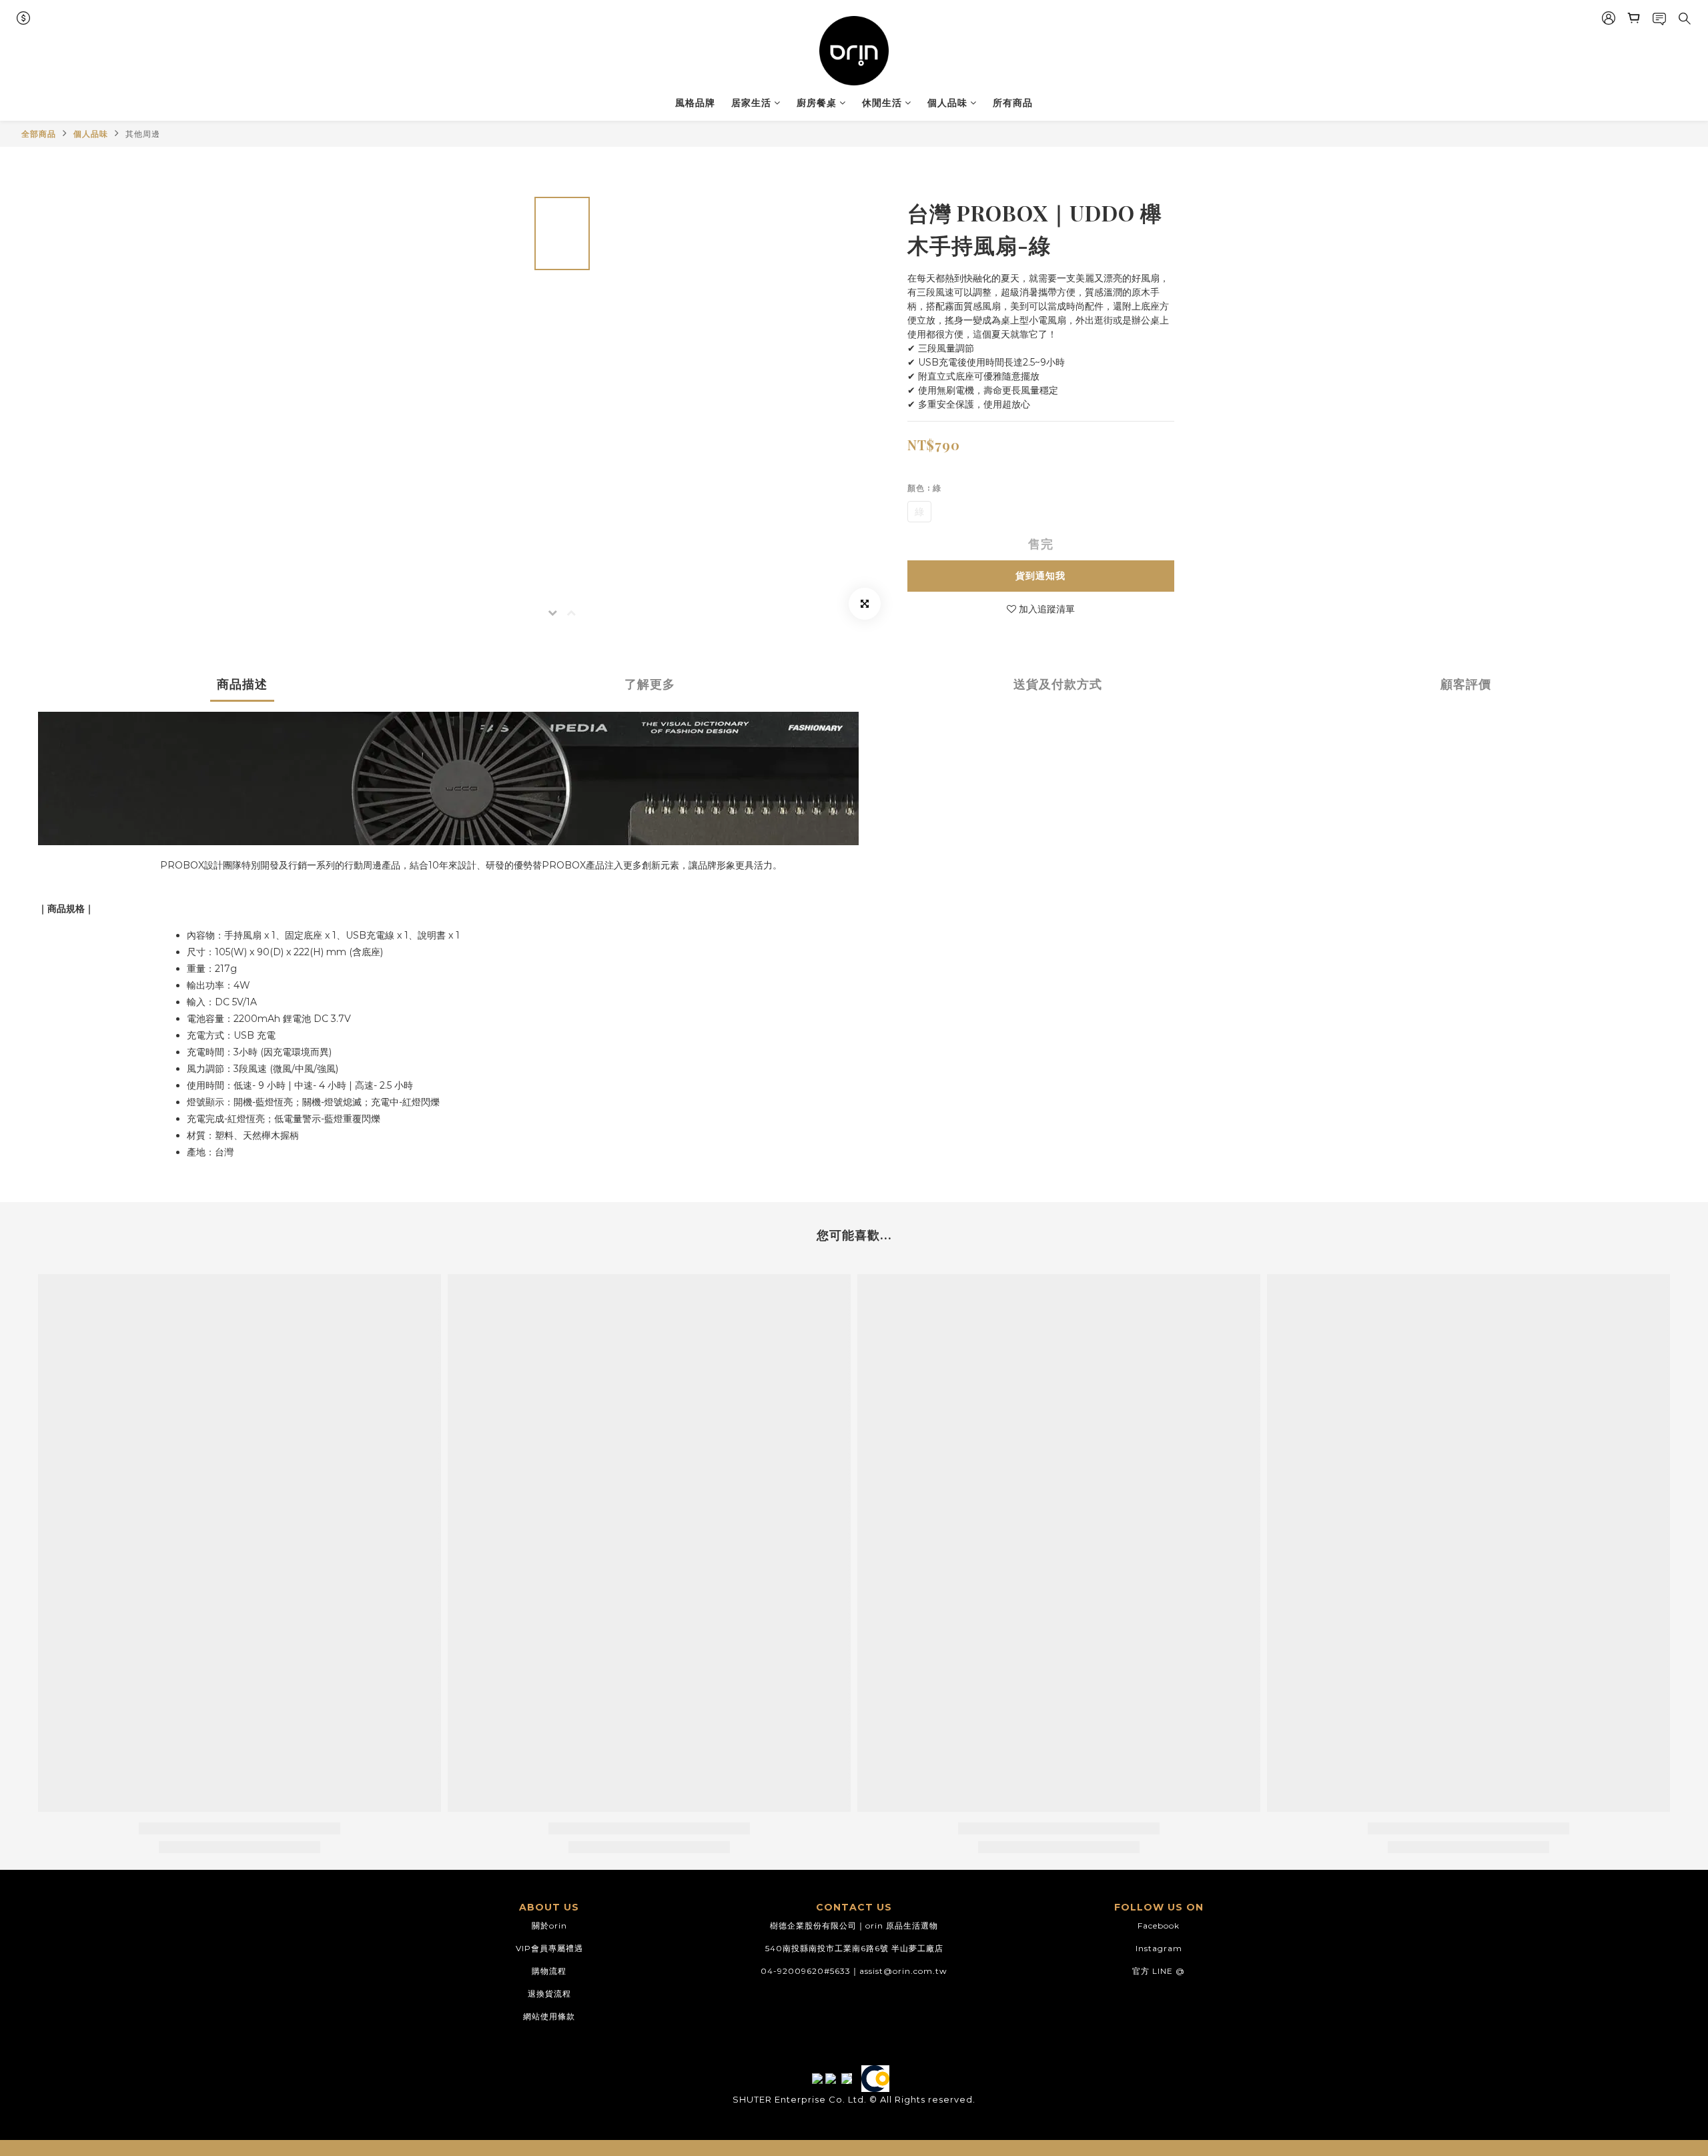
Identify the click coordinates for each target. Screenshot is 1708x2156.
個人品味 (947, 103)
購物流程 (549, 1971)
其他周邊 (143, 134)
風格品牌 (695, 103)
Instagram (1159, 1948)
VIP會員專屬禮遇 (549, 1948)
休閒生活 (882, 103)
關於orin (549, 1926)
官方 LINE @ (1159, 1971)
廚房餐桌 (817, 103)
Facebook (1159, 1926)
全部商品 (39, 134)
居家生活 (751, 103)
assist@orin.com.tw (903, 1971)
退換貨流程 (549, 1994)
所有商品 (1013, 103)
